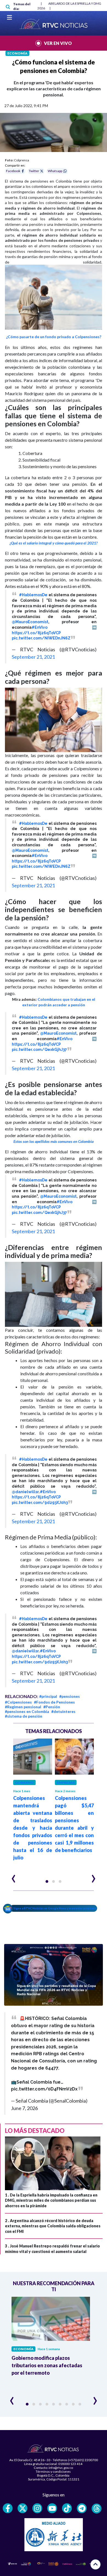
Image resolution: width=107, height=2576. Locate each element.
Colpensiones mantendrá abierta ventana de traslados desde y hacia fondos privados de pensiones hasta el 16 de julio (33, 1828)
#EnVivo (40, 627)
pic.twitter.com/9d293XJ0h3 (40, 1503)
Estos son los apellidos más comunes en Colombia (54, 1141)
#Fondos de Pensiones (54, 1702)
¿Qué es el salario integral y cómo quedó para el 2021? (54, 543)
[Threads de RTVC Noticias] (97, 2509)
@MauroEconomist (30, 622)
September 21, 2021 (33, 657)
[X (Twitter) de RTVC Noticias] (22, 2508)
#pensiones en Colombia (27, 1711)
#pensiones (70, 1696)
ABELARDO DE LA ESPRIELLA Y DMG (75, 3)
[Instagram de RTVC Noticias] (37, 2508)
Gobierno (24, 1782)
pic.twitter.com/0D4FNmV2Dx (44, 2089)
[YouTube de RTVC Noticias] (52, 2508)
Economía (17, 53)
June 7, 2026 (24, 2108)
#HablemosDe (33, 595)
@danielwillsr (25, 1492)
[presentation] (14, 1876)
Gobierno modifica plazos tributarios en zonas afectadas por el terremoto (47, 2365)
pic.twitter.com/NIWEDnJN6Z (41, 638)
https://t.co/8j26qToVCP (36, 633)
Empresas (66, 1782)
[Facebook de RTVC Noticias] (8, 2508)
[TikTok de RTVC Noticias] (67, 2508)
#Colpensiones (18, 1702)
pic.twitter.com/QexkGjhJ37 (39, 1050)
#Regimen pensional (23, 1707)
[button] (47, 1881)
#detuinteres (63, 1711)
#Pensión (52, 1707)
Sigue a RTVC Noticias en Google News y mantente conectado (55, 1908)
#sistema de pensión (24, 1716)
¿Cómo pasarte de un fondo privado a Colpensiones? (54, 337)
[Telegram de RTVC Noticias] (82, 2508)
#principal (48, 1696)
